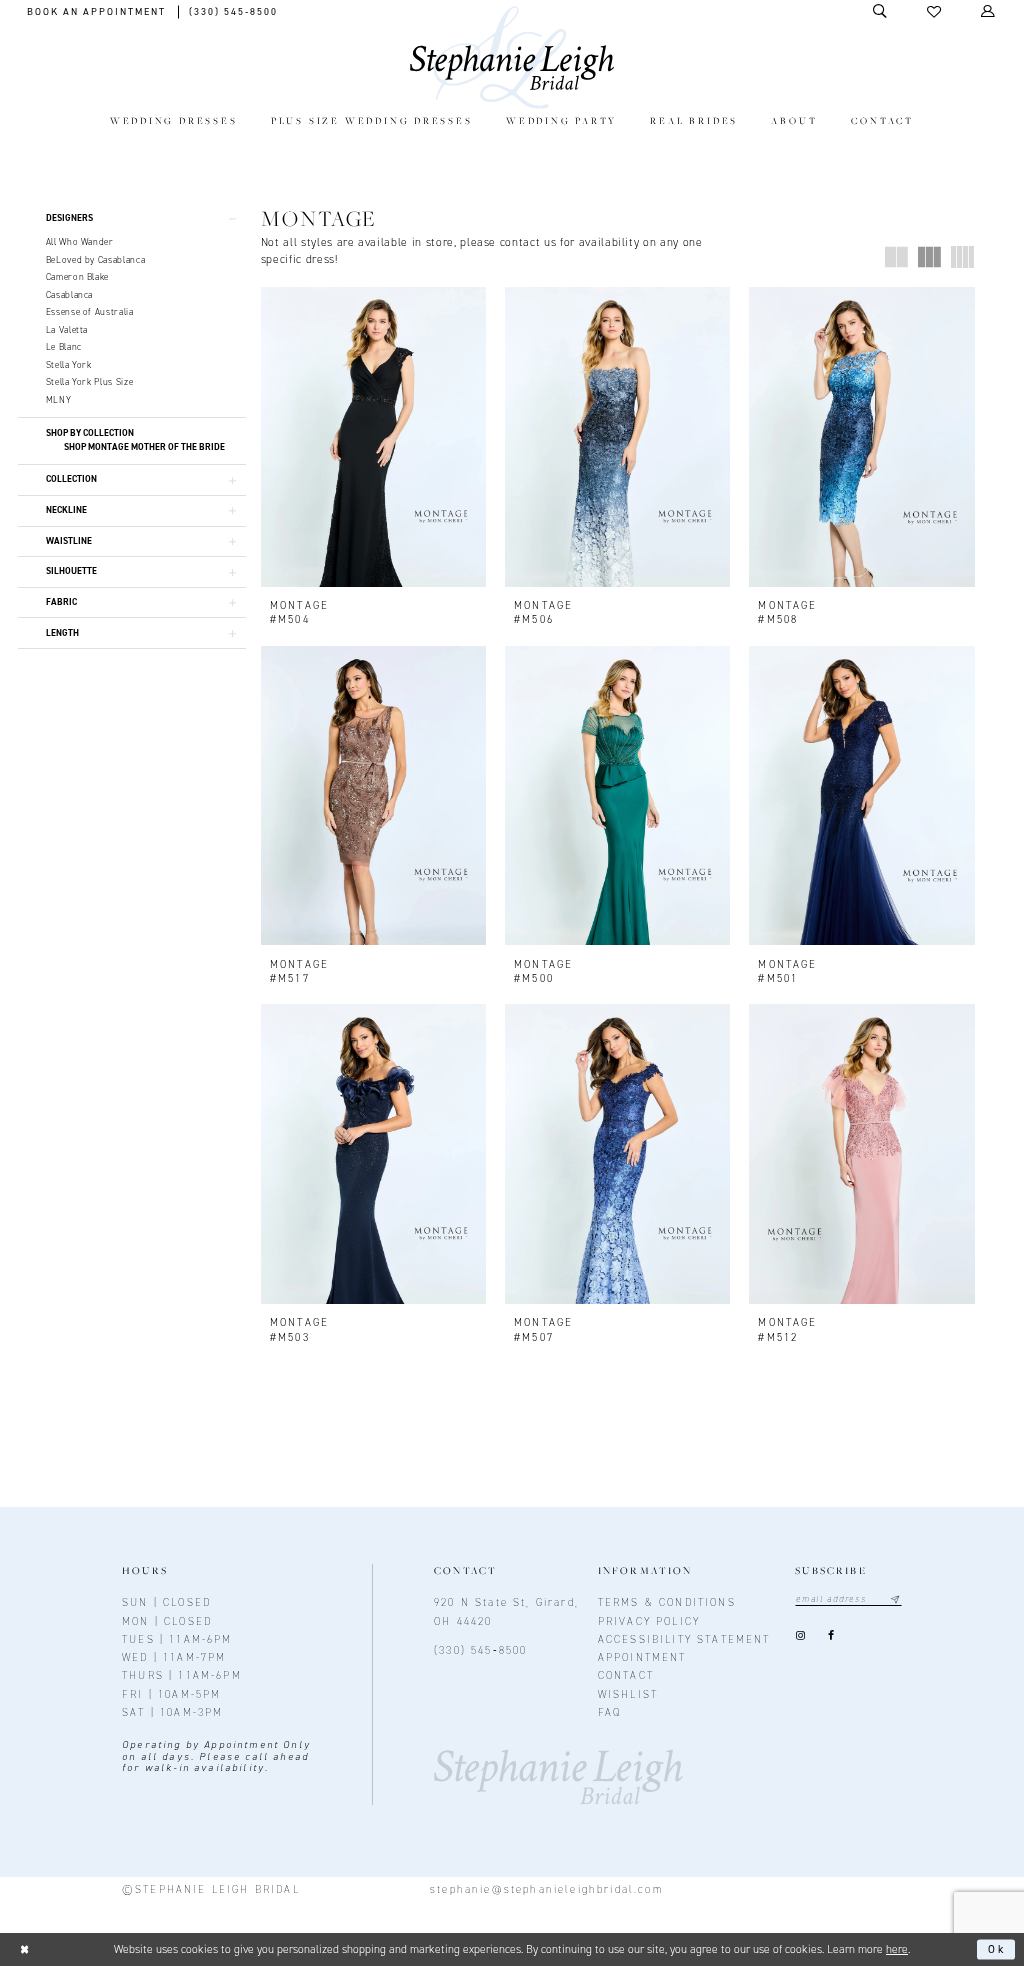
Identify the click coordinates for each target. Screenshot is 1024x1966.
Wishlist (628, 1694)
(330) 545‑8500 (480, 1650)
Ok (997, 1950)
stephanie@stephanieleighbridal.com (546, 1889)
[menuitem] (173, 122)
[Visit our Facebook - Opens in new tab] (831, 1635)
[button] (935, 12)
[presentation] (373, 436)
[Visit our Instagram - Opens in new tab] (800, 1635)
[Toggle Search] (881, 11)
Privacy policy (649, 1621)
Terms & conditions (667, 1602)
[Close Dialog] (24, 1949)
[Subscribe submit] (895, 1599)
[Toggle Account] (989, 11)
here (897, 1949)
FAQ (610, 1712)
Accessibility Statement (684, 1639)
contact (626, 1675)
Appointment (642, 1657)
